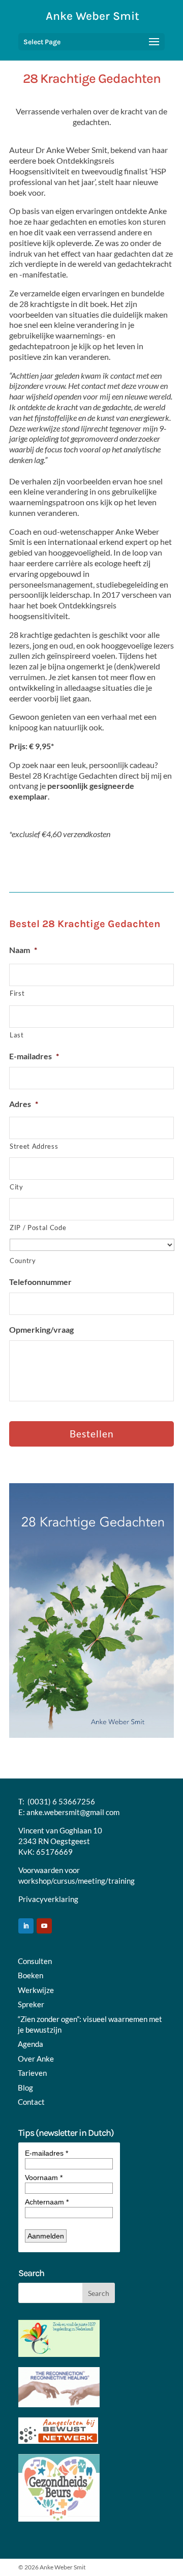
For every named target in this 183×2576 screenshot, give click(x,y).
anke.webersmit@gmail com (73, 1812)
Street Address (34, 1146)
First (17, 993)
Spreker (31, 2004)
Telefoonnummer (40, 1282)
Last (17, 1035)
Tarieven (32, 2073)
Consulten (35, 1961)
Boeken (30, 1975)
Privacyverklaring (48, 1899)
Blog (25, 2088)
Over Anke (36, 2059)
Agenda (30, 2044)
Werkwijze (36, 1990)
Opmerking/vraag (41, 1329)
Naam (23, 950)
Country (23, 1261)
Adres (24, 1104)
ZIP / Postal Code (38, 1228)
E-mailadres (34, 1056)
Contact (31, 2102)
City (17, 1187)
